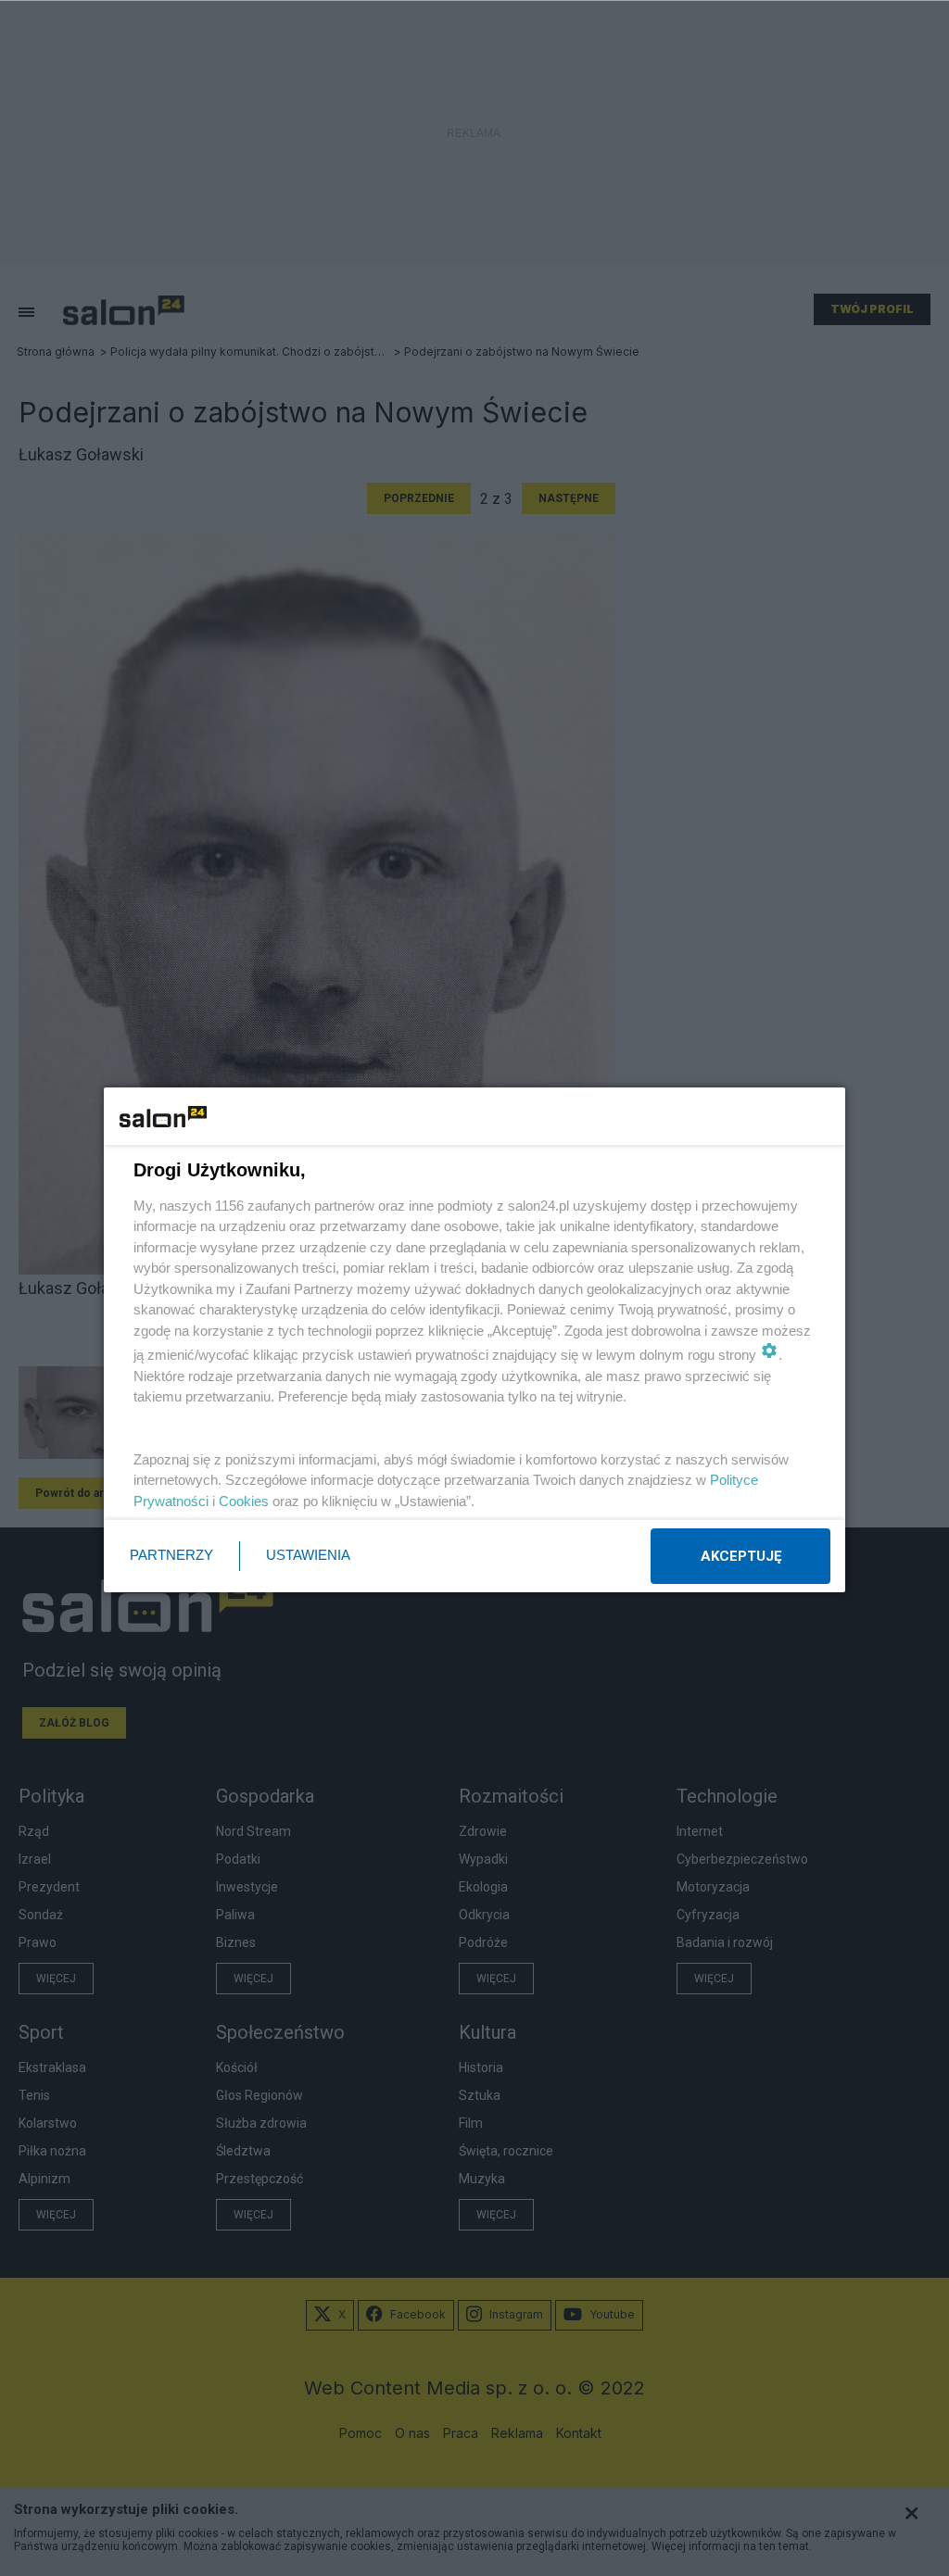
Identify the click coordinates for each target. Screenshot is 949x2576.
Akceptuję (741, 1556)
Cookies (244, 1501)
